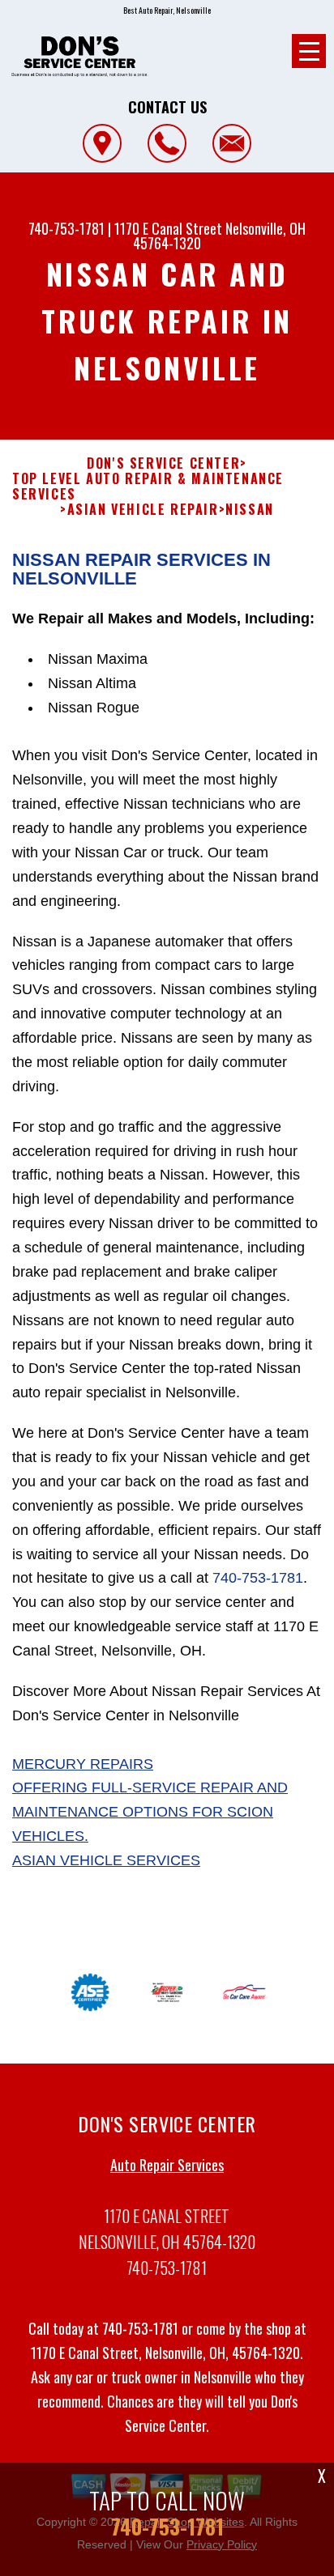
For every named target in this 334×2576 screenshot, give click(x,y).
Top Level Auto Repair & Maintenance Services (148, 487)
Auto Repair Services (167, 2165)
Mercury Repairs (83, 1764)
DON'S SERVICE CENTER (163, 463)
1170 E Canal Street (168, 228)
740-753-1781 (66, 228)
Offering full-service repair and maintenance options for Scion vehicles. (150, 1812)
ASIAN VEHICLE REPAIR (143, 510)
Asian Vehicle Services (106, 1860)
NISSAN (250, 510)
